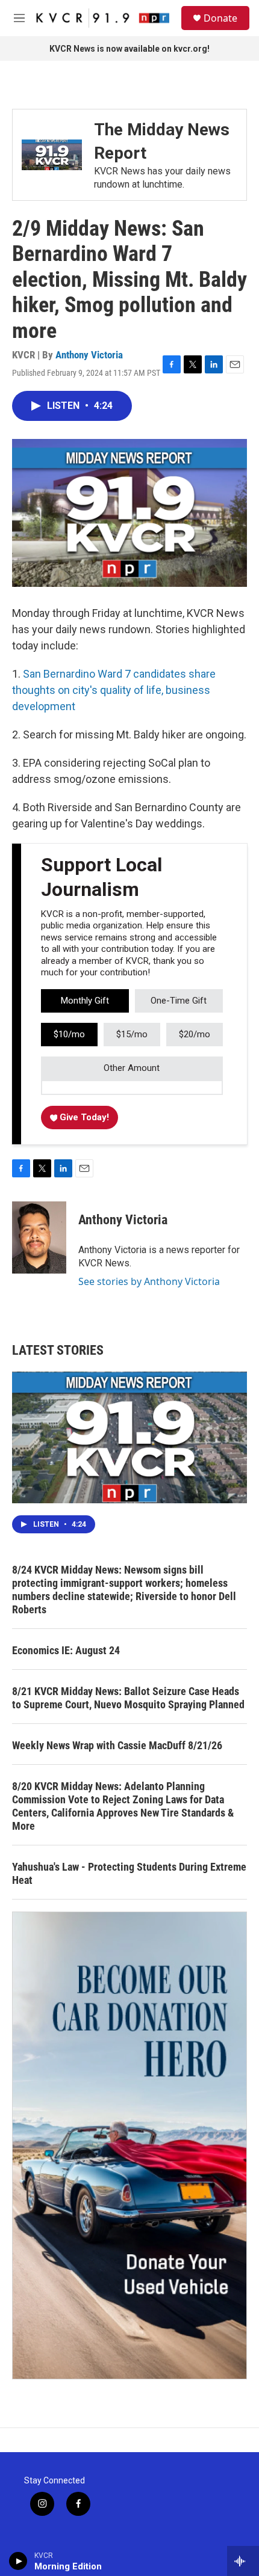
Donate (220, 18)
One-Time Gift (179, 1001)
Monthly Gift (85, 1001)
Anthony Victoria (89, 355)
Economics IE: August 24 (66, 1650)
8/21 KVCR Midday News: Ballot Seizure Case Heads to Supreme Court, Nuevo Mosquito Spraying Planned (128, 1698)
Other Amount (132, 1068)
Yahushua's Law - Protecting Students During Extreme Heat (129, 1873)
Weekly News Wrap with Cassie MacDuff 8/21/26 (117, 1745)
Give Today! (83, 1117)
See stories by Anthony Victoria (149, 1281)
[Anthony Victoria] (39, 1237)
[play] (18, 2561)
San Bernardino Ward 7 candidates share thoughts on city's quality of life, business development (114, 690)
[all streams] (243, 2561)
